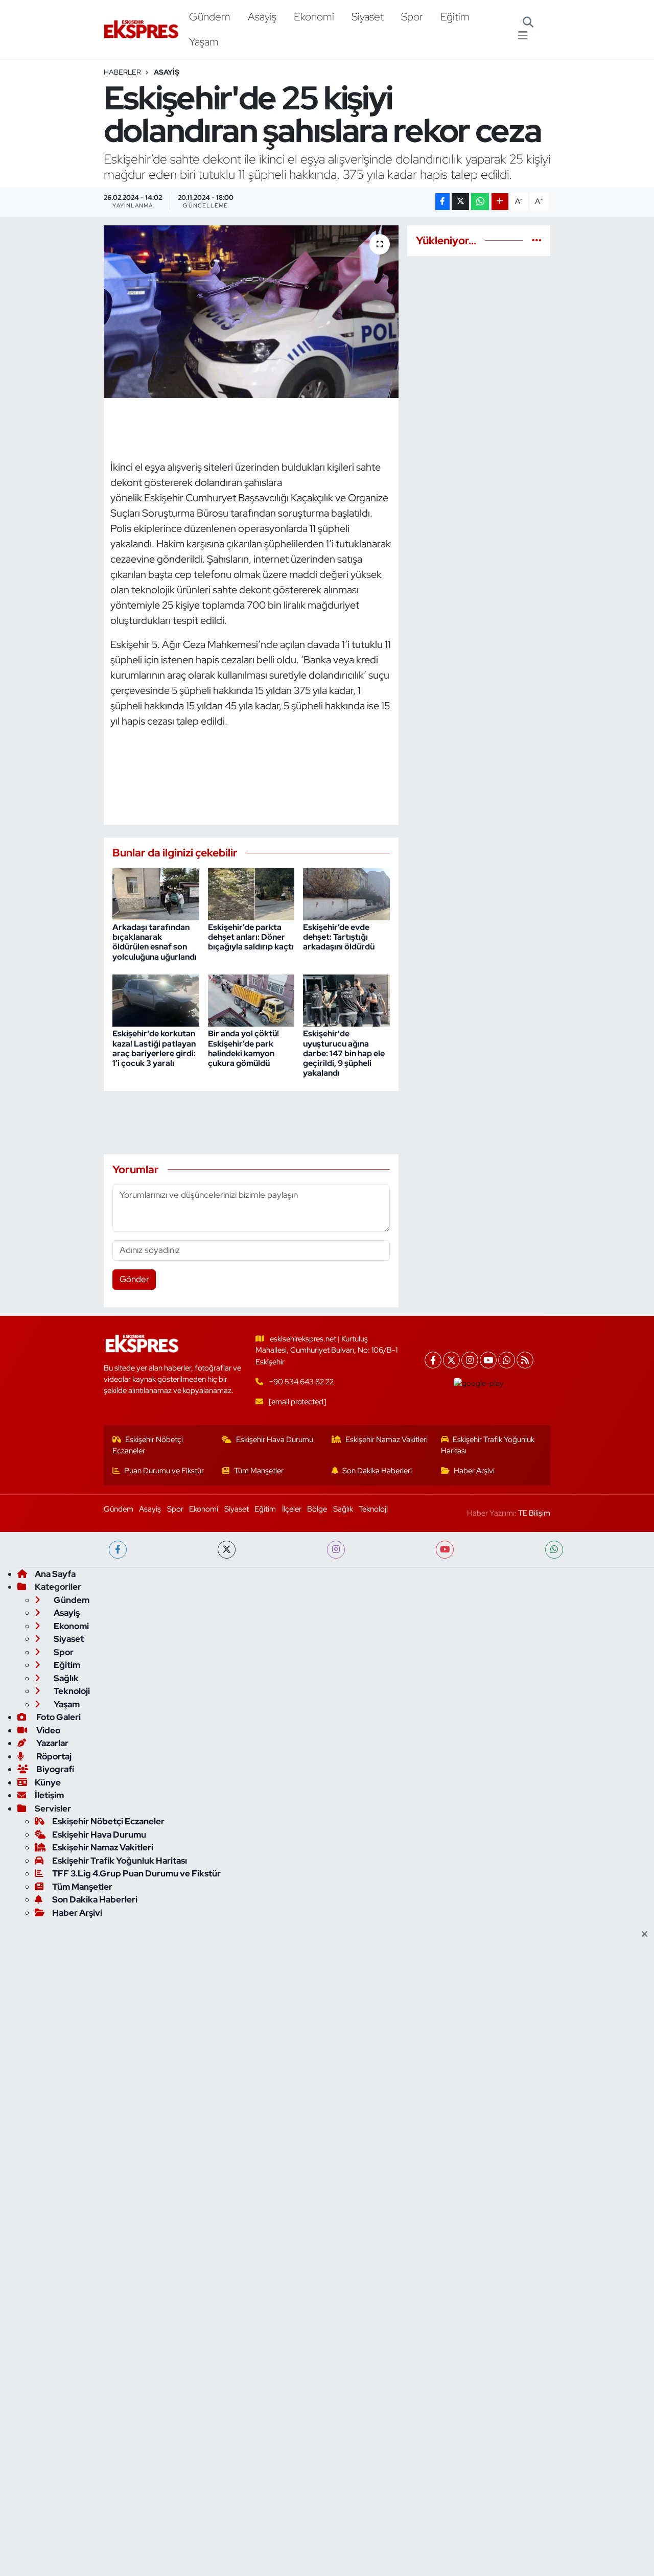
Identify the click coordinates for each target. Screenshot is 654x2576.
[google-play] (479, 1383)
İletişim (49, 1795)
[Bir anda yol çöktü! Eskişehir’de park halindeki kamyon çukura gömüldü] (251, 1000)
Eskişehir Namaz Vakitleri (387, 1440)
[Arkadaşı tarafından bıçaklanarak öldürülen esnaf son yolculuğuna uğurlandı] (156, 893)
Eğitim (455, 16)
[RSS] (525, 1360)
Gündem (210, 16)
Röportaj (53, 1756)
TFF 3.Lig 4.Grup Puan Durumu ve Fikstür (136, 1873)
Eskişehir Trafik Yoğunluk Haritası (488, 1445)
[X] (451, 1360)
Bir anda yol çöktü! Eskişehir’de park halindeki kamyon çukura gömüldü (243, 1048)
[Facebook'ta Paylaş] (442, 202)
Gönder (134, 1279)
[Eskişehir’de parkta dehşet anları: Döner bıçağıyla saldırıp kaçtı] (251, 893)
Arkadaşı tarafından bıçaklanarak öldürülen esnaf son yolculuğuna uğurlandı (155, 942)
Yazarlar (52, 1743)
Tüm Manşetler (259, 1471)
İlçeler (292, 1509)
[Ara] (528, 23)
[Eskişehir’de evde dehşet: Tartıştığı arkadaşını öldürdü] (346, 893)
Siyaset (368, 16)
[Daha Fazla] (500, 202)
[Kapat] (648, 1935)
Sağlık (343, 1509)
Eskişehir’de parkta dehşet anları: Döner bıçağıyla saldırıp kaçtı (251, 937)
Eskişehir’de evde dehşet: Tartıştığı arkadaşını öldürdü (339, 937)
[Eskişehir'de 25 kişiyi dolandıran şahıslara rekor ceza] (251, 312)
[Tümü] (537, 240)
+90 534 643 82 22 (301, 1382)
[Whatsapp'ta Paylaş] (480, 202)
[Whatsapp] (507, 1360)
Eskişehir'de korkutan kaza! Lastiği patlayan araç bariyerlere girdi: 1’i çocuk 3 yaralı (154, 1048)
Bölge (317, 1509)
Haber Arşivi (474, 1471)
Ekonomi (314, 16)
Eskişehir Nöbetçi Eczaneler (148, 1445)
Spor (412, 16)
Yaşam (204, 41)
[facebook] (118, 1550)
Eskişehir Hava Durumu (275, 1440)
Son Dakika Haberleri (377, 1471)
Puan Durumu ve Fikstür (164, 1471)
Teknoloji (373, 1509)
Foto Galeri (58, 1717)
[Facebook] (433, 1360)
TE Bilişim (534, 1513)
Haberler (122, 72)
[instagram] (336, 1550)
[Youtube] (488, 1360)
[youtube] (445, 1550)
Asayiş (262, 16)
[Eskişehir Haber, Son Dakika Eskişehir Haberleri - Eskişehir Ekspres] (142, 29)
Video (48, 1730)
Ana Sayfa (55, 1574)
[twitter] (227, 1550)
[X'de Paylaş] (460, 202)
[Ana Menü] (523, 36)
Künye (48, 1782)
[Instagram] (470, 1360)
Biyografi (54, 1769)
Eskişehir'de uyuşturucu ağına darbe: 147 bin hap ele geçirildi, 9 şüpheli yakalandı (344, 1053)
